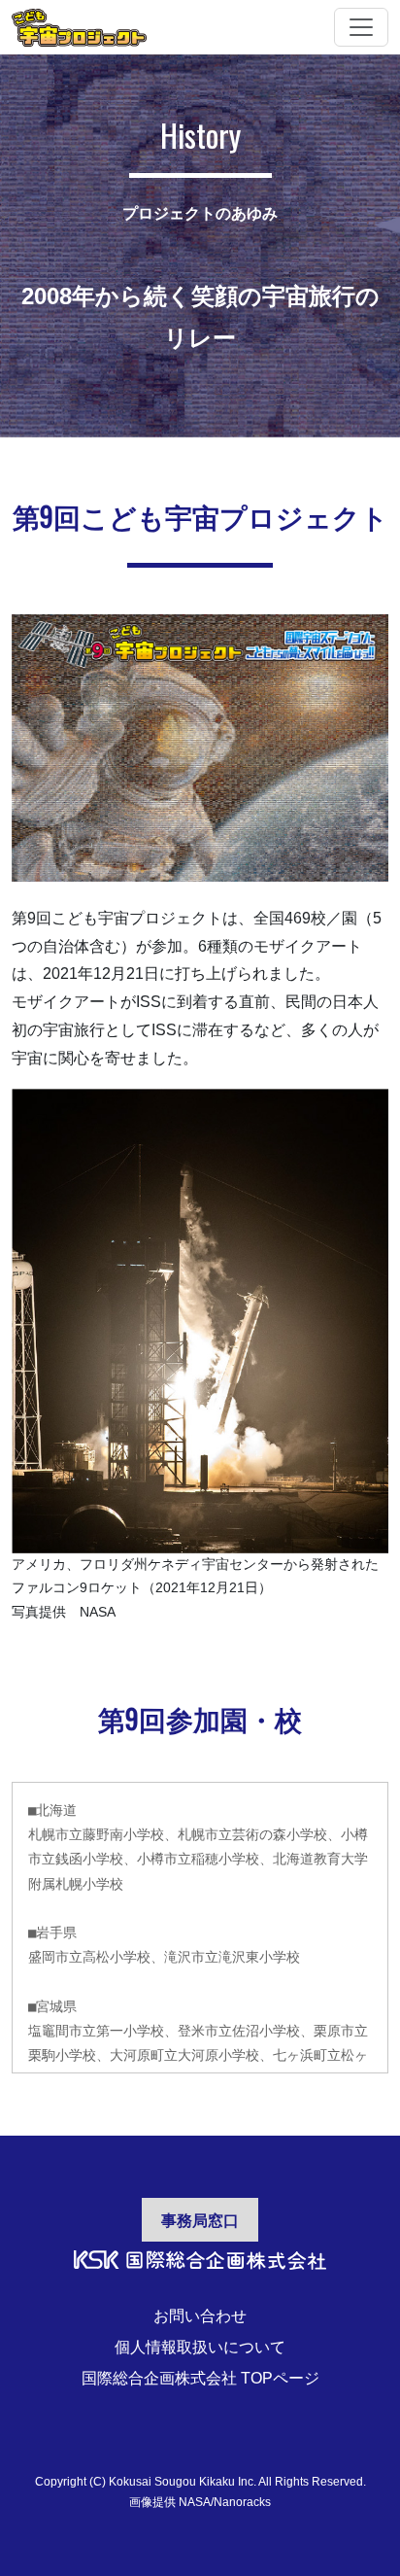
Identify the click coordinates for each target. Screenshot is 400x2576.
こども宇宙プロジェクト (79, 27)
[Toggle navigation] (361, 27)
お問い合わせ (200, 2316)
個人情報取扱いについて (200, 2347)
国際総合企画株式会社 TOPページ (200, 2378)
